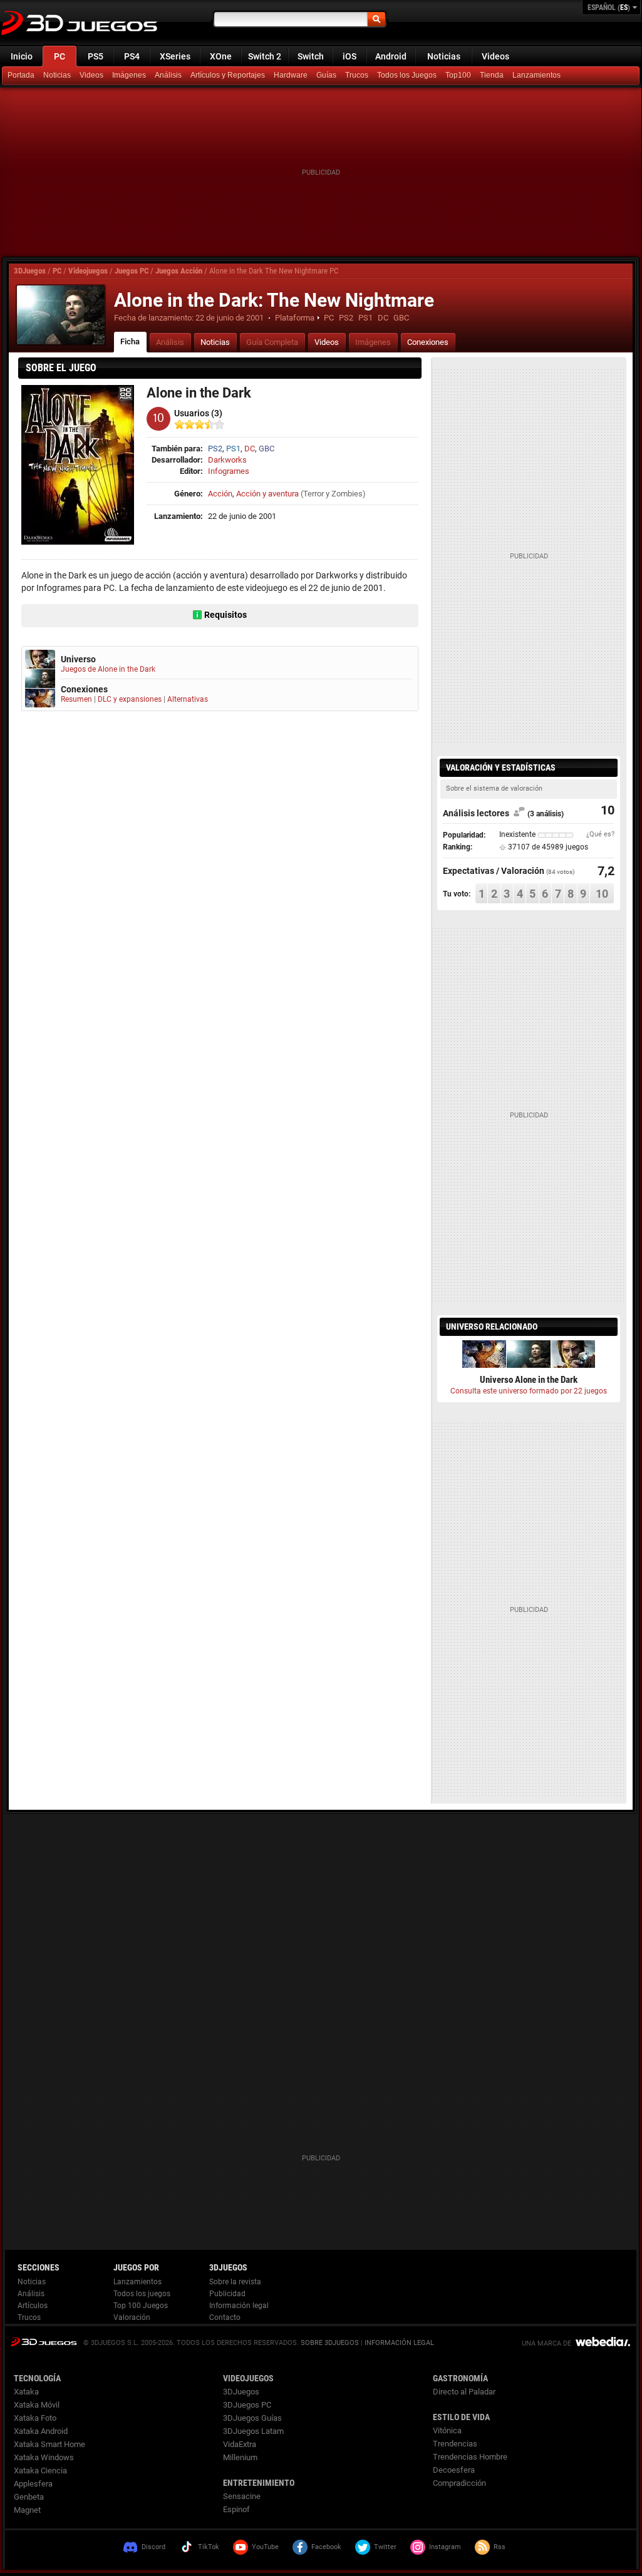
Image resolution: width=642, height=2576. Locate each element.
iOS (349, 56)
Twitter (385, 2547)
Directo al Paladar (464, 2392)
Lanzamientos (536, 75)
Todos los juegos (142, 2294)
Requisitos (225, 615)
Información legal (239, 2306)
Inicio (22, 56)
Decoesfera (454, 2470)
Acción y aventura (267, 494)
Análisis (168, 75)
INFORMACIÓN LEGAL (399, 2343)
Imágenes (129, 75)
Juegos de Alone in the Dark (108, 669)
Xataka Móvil (37, 2405)
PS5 (96, 56)
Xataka (26, 2392)
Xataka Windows (44, 2457)
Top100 (458, 75)
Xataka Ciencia (40, 2471)
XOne (221, 56)
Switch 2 (265, 56)
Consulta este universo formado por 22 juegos (529, 1391)
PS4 (132, 56)
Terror (313, 494)
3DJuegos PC (247, 2405)
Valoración (132, 2317)
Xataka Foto (35, 2418)
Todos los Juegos (407, 75)
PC (60, 56)
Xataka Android (41, 2431)
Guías (326, 75)
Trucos (357, 75)
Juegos (44, 2342)
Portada (21, 75)
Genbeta (29, 2497)
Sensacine (242, 2496)
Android (391, 56)
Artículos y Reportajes (228, 75)
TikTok (209, 2547)
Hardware (291, 75)
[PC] (493, 76)
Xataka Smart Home (49, 2444)
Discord (153, 2547)
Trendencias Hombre (470, 2457)
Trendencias (455, 2444)
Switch (311, 56)
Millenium (240, 2457)
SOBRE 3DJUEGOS (330, 2343)
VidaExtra (240, 2444)
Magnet (27, 2510)
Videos (495, 56)
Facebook (326, 2547)
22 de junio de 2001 (230, 318)
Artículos (33, 2306)
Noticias (444, 56)
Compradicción (459, 2483)
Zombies (347, 494)
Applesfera (33, 2484)
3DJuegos (30, 271)
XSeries (175, 56)
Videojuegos (88, 271)
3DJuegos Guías (252, 2418)
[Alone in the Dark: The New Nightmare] (61, 315)
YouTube (265, 2547)
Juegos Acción (179, 271)
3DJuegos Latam (253, 2431)
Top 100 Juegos (141, 2306)
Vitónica (447, 2430)
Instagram (445, 2547)
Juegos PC (132, 271)
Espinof (236, 2509)
